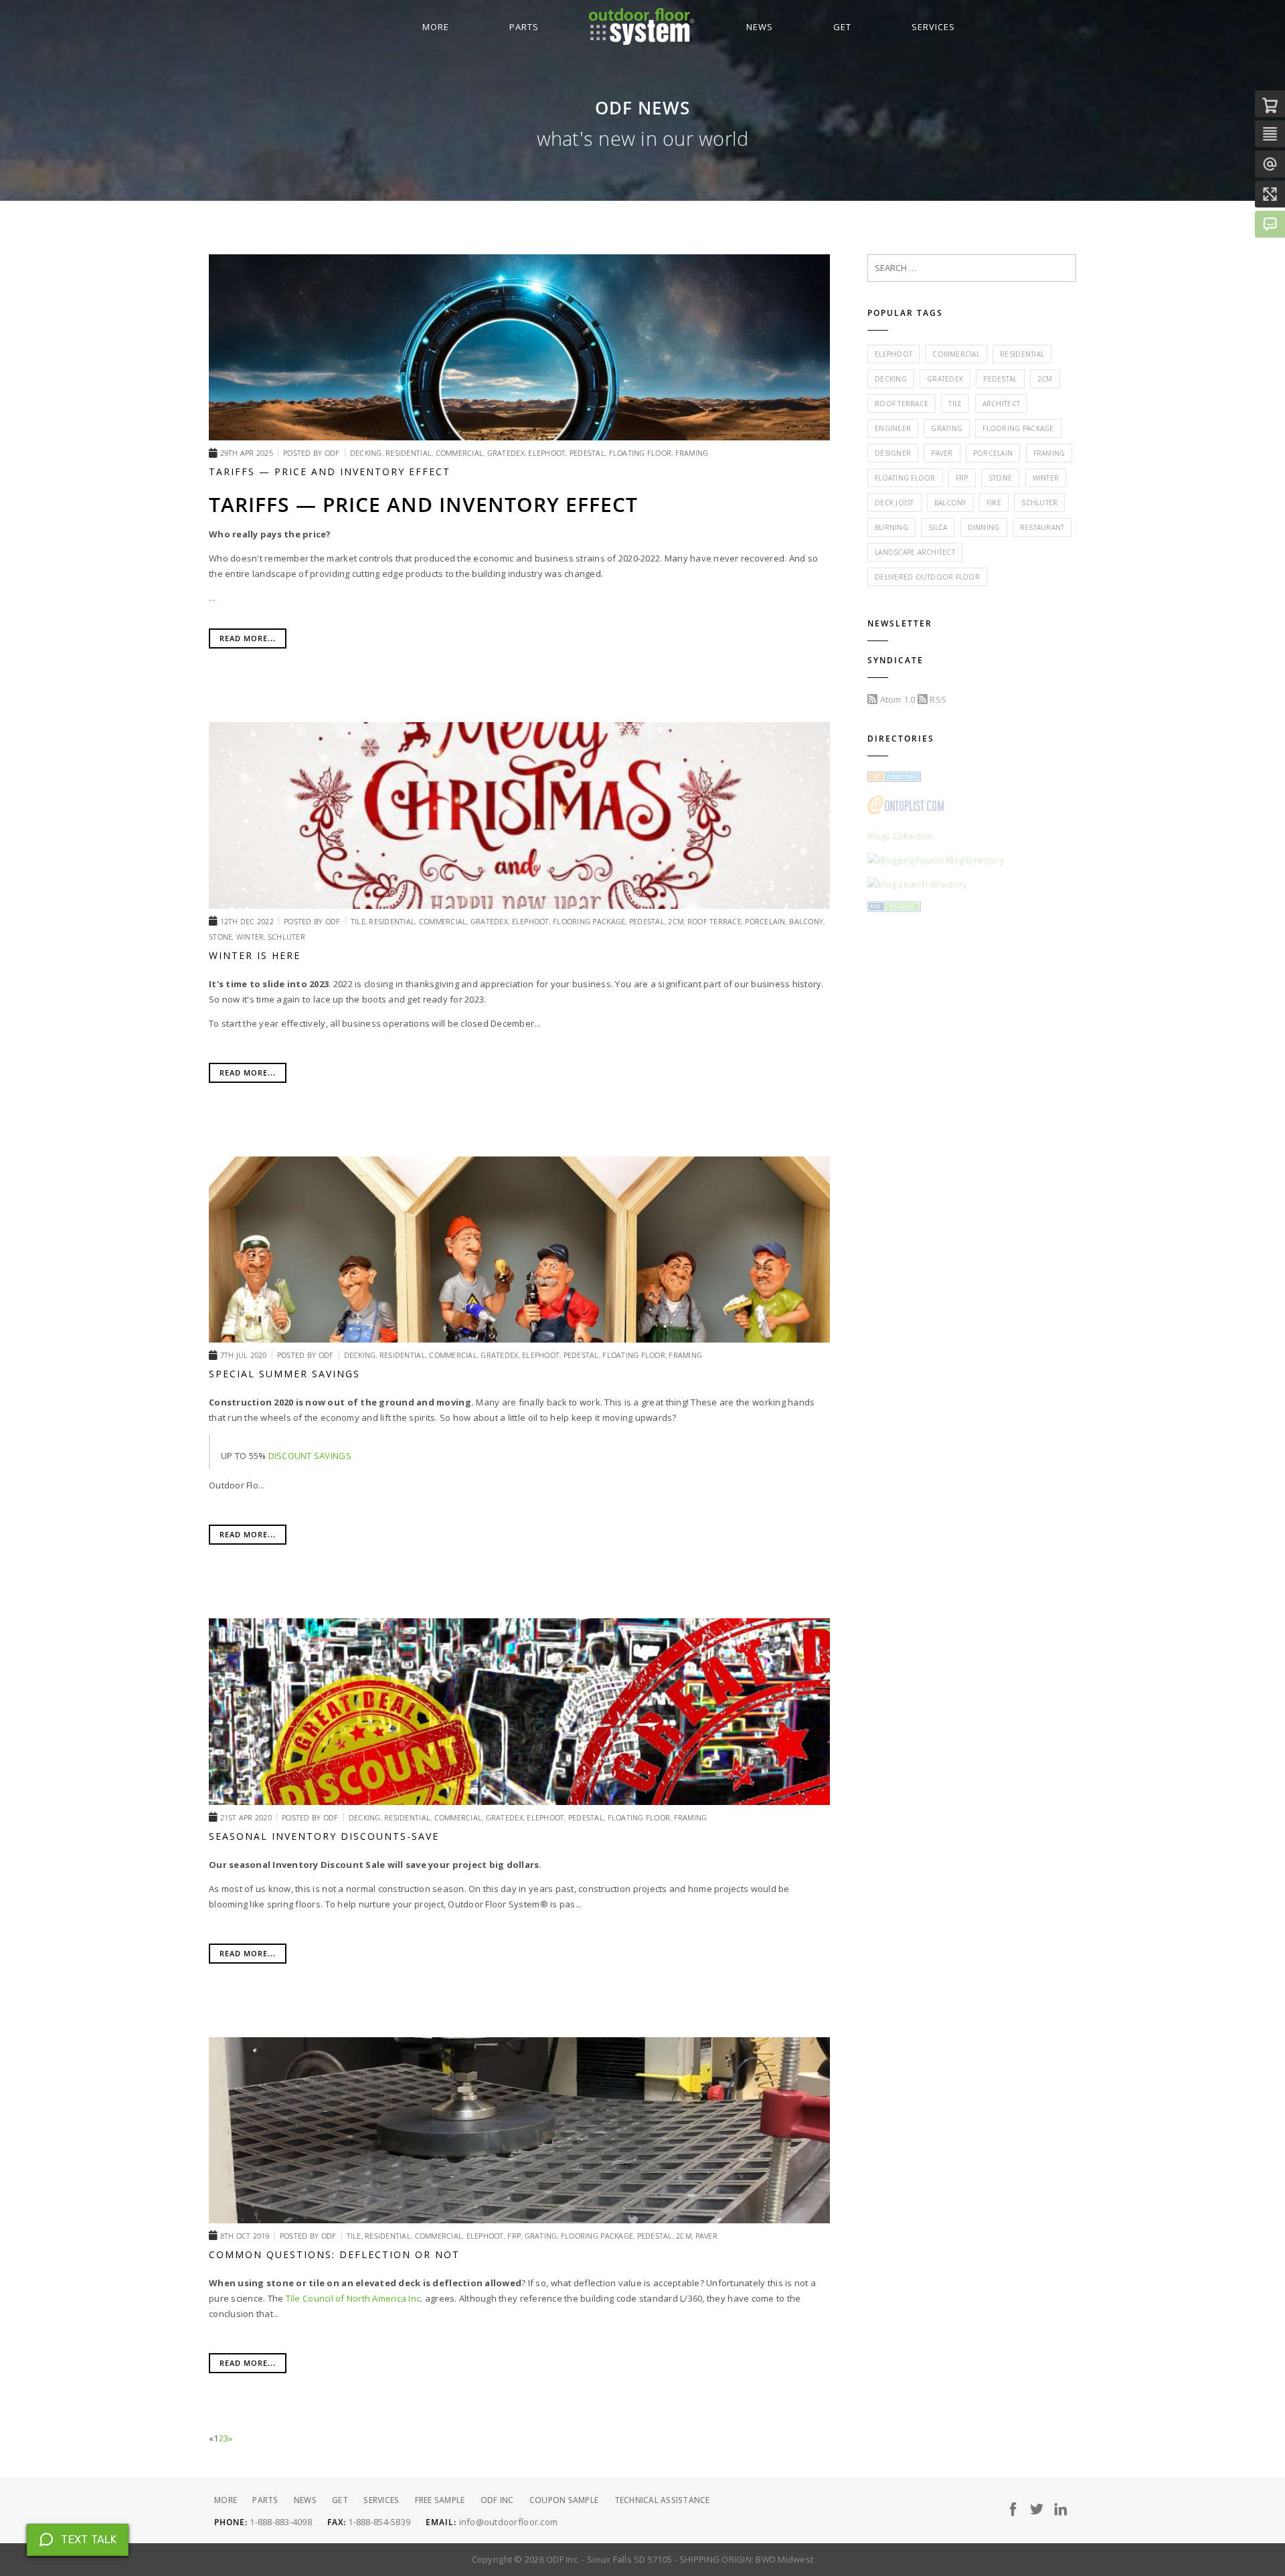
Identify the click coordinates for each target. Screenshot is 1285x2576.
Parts (524, 27)
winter (1046, 478)
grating (947, 428)
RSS (937, 699)
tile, (360, 921)
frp (962, 478)
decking (891, 379)
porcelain (993, 453)
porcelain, (767, 921)
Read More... (248, 638)
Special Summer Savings (284, 1374)
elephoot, (549, 453)
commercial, (461, 453)
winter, (252, 937)
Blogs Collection (901, 836)
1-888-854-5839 (379, 2522)
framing (692, 453)
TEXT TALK (89, 2540)
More (436, 27)
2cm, (677, 921)
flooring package (1018, 428)
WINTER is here (255, 955)
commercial (956, 354)
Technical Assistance (662, 2500)
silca (938, 527)
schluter (286, 937)
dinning (984, 527)
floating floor (905, 478)
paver (706, 2236)
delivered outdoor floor (927, 577)
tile (955, 404)
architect (1001, 404)
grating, (543, 2236)
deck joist (894, 503)
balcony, (807, 921)
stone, (223, 937)
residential (1022, 354)
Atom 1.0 (896, 699)
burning (891, 527)
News (760, 27)
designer (893, 453)
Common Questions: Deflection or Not (334, 2254)
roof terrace (902, 404)
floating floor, (642, 453)
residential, (410, 453)
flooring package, (591, 921)
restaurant (1042, 527)
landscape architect (915, 552)
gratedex (945, 379)
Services (933, 27)
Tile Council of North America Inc (353, 2298)
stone (1000, 478)
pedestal (1000, 379)
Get (842, 27)
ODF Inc (497, 2500)
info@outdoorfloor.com (508, 2522)
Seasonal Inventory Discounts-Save (324, 1836)
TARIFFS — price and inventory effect (330, 471)
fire (994, 503)
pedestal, (589, 453)
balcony (950, 503)
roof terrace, (716, 921)
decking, (368, 453)
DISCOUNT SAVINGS (310, 1456)
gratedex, (508, 453)
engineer (893, 428)
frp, (516, 2236)
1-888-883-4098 (281, 2522)
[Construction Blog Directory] (894, 778)
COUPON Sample (564, 2500)
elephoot (893, 354)
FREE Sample (440, 2500)
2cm (1045, 379)
